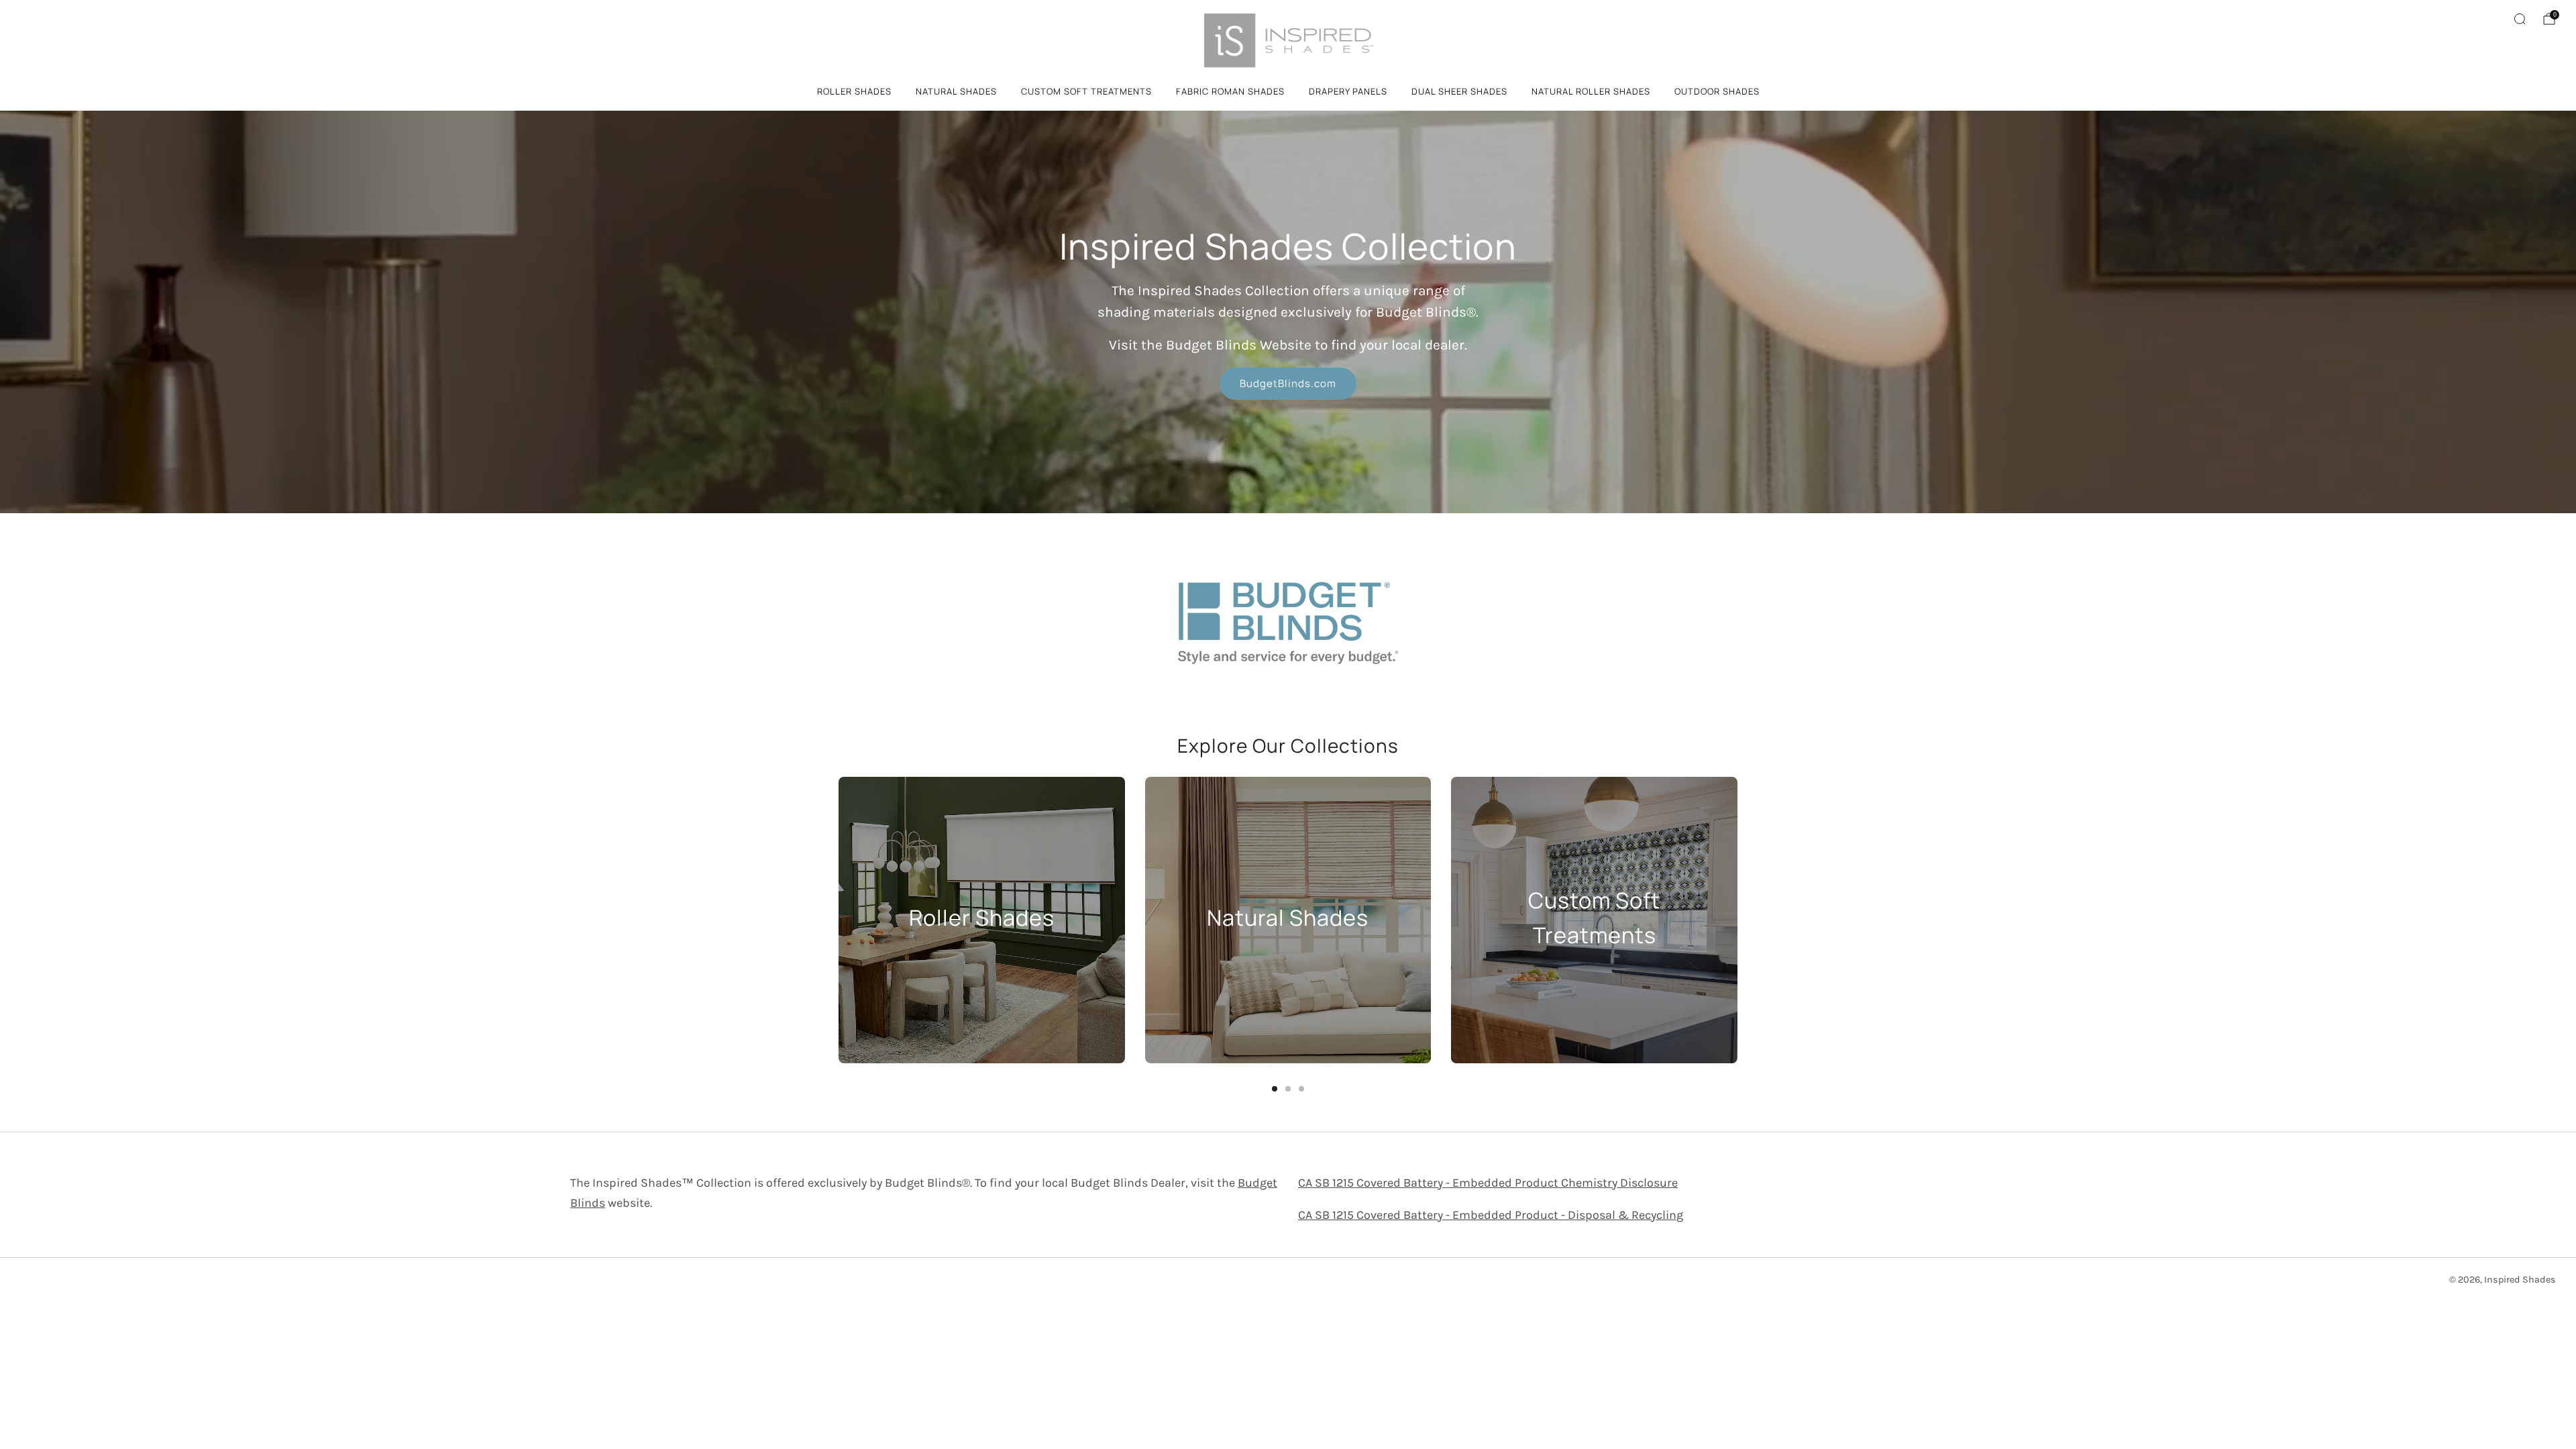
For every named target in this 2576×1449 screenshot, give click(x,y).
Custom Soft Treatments (1086, 91)
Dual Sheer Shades (1459, 91)
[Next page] (1737, 920)
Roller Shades (854, 91)
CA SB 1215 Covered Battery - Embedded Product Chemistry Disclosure (1488, 1183)
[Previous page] (839, 920)
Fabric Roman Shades (1230, 91)
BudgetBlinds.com (1288, 383)
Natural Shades (956, 91)
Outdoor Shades (1717, 91)
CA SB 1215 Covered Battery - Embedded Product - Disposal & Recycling (1491, 1215)
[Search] (2520, 19)
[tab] (1275, 1089)
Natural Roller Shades (1591, 91)
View (981, 970)
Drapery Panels (1348, 91)
